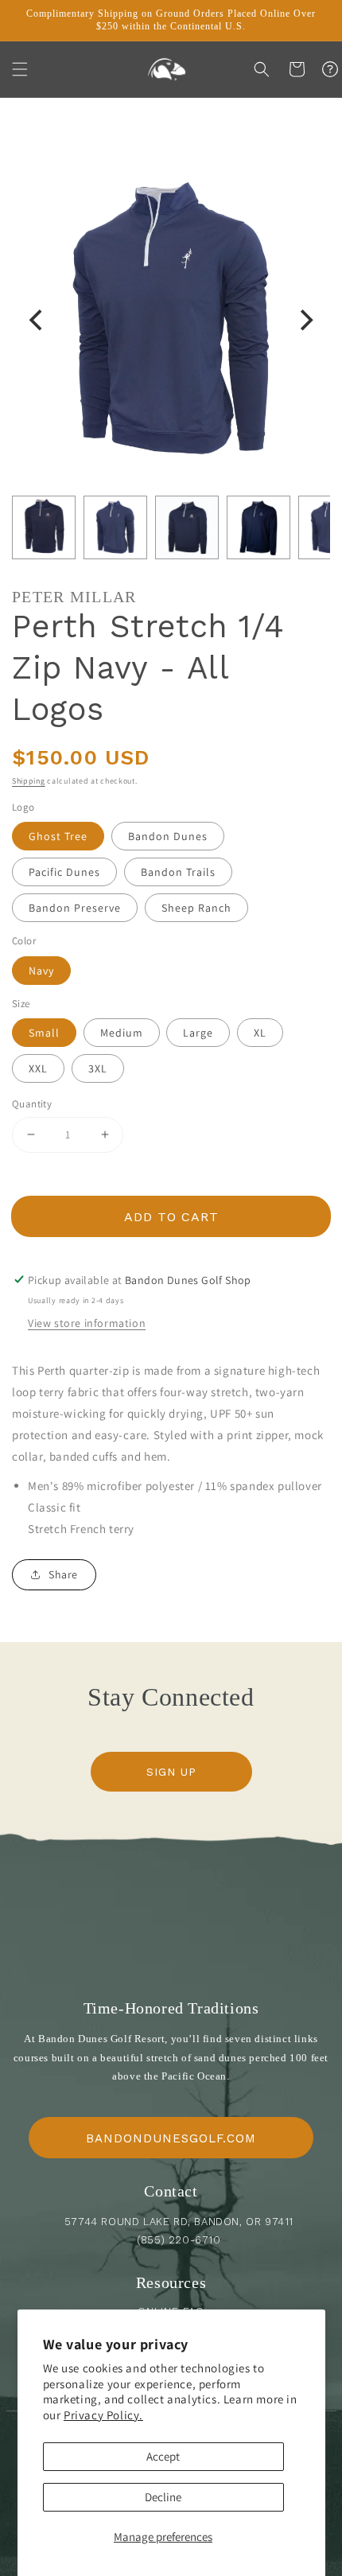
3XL (98, 1068)
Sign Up (171, 1772)
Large (198, 1033)
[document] (171, 321)
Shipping (29, 781)
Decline (163, 2497)
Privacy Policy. (103, 2415)
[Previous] (37, 321)
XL (260, 1033)
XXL (38, 1068)
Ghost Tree (58, 836)
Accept (163, 2456)
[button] (20, 69)
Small (44, 1033)
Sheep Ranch (196, 908)
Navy (41, 971)
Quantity (32, 1104)
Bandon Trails (178, 872)
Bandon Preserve (75, 908)
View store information (87, 1323)
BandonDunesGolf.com (171, 2138)
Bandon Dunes (168, 836)
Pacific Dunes (64, 872)
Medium (122, 1033)
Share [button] (63, 1574)
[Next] (305, 321)
